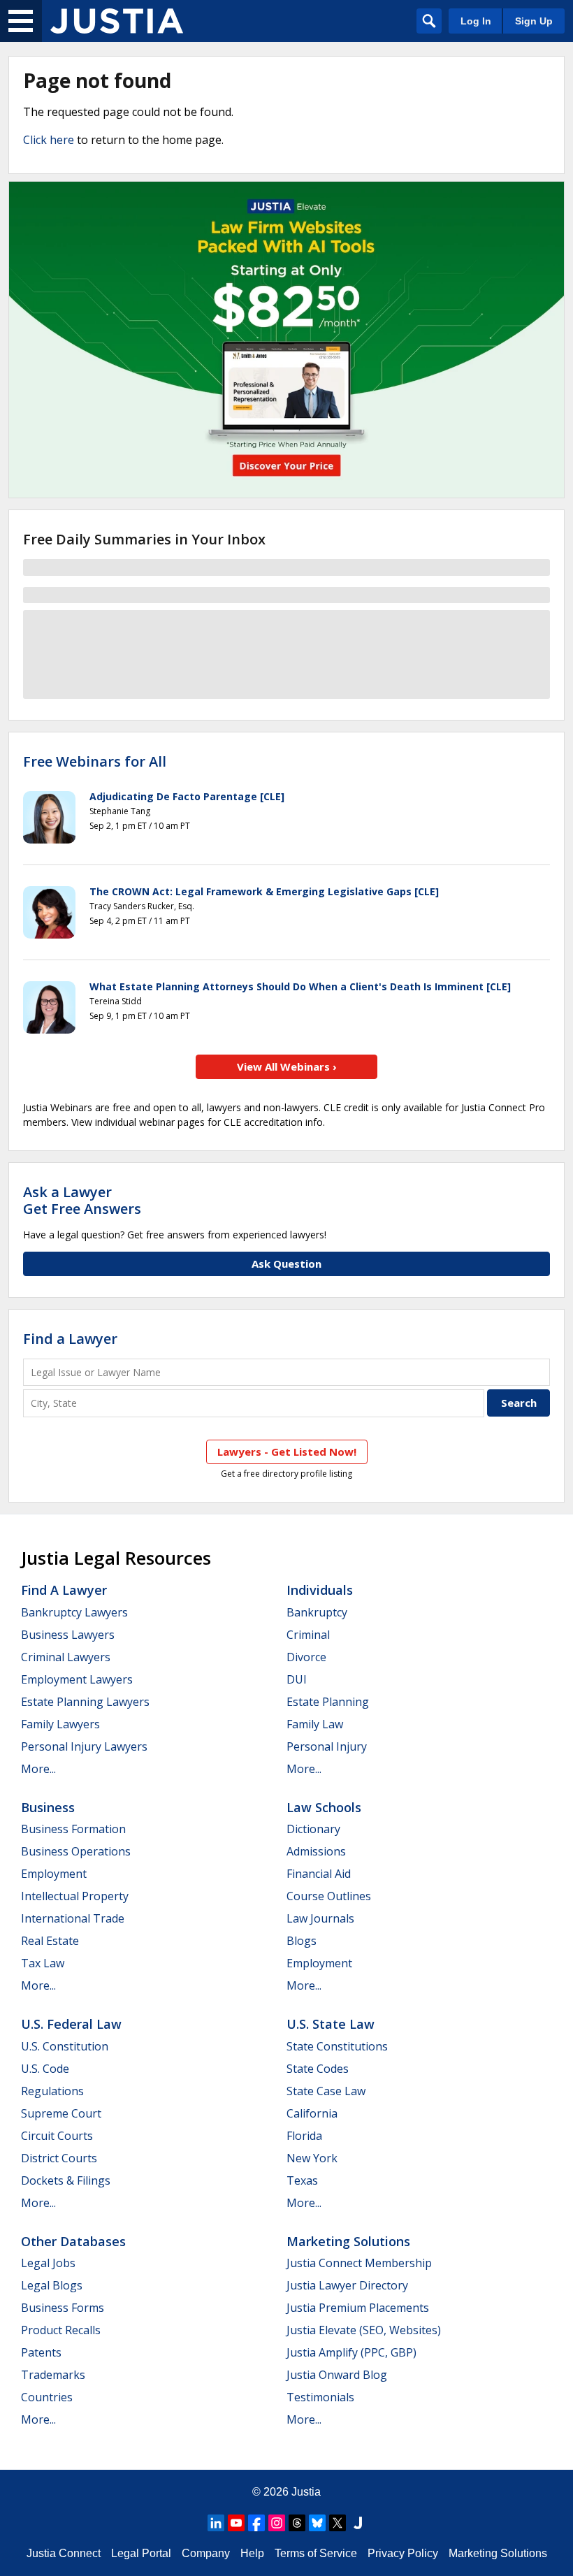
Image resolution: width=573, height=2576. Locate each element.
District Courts (59, 2158)
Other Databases (73, 2241)
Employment (54, 1874)
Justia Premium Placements (358, 2308)
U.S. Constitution (65, 2046)
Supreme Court (61, 2113)
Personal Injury (327, 1746)
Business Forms (63, 2308)
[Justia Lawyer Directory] (358, 2523)
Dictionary (313, 1829)
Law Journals (320, 1918)
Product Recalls (61, 2330)
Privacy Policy (403, 2553)
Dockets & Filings (66, 2180)
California (312, 2113)
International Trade (73, 1918)
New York (312, 2158)
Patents (41, 2352)
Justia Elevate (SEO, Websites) (364, 2330)
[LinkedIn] (216, 2523)
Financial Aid (319, 1874)
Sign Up (534, 21)
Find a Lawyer (70, 1339)
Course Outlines (329, 1896)
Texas (302, 2180)
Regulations (52, 2091)
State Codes (318, 2069)
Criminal (308, 1635)
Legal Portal (141, 2553)
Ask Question (286, 1264)
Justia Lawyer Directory (347, 2285)
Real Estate (50, 1941)
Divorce (306, 1657)
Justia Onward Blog (337, 2375)
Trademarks (53, 2375)
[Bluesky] (317, 2523)
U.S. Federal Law (71, 2024)
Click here (49, 140)
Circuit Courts (57, 2136)
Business (48, 1807)
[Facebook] (256, 2523)
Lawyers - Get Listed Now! (287, 1452)
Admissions (316, 1851)
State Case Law (326, 2091)
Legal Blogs (52, 2285)
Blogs (302, 1941)
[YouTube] (236, 2523)
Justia (306, 2492)
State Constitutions (337, 2046)
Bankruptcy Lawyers (74, 1612)
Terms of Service (316, 2553)
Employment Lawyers (77, 1679)
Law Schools (324, 1807)
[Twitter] (338, 2523)
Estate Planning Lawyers (85, 1702)
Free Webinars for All (95, 762)
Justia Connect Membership (359, 2263)
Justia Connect (64, 2553)
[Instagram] (277, 2523)
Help (252, 2553)
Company (206, 2553)
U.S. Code (45, 2069)
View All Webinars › (287, 1066)
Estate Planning (328, 1702)
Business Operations (76, 1851)
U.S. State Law (331, 2024)
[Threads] (297, 2523)
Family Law (315, 1724)
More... (38, 1769)
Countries (47, 2397)
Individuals (320, 1590)
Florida (304, 2136)
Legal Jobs (48, 2263)
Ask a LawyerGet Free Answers (82, 1200)
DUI (297, 1679)
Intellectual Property (75, 1896)
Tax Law (43, 1963)
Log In (476, 21)
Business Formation (73, 1829)
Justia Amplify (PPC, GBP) (351, 2352)
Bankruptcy (317, 1612)
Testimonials (320, 2397)
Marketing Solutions (348, 2241)
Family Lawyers (60, 1724)
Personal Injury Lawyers (84, 1746)
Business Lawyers (68, 1635)
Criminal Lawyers (66, 1657)
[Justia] (117, 21)
